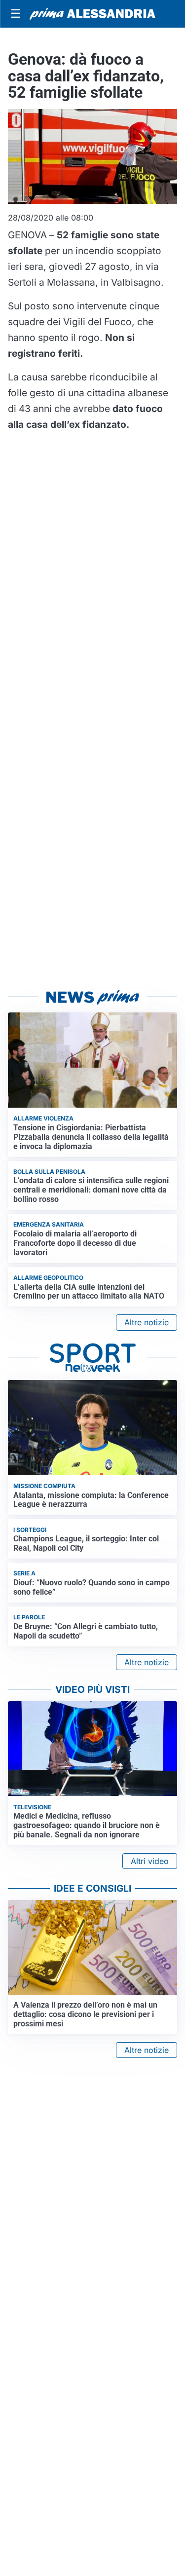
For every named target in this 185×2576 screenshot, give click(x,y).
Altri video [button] (150, 1861)
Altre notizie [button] (147, 1322)
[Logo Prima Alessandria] (92, 14)
